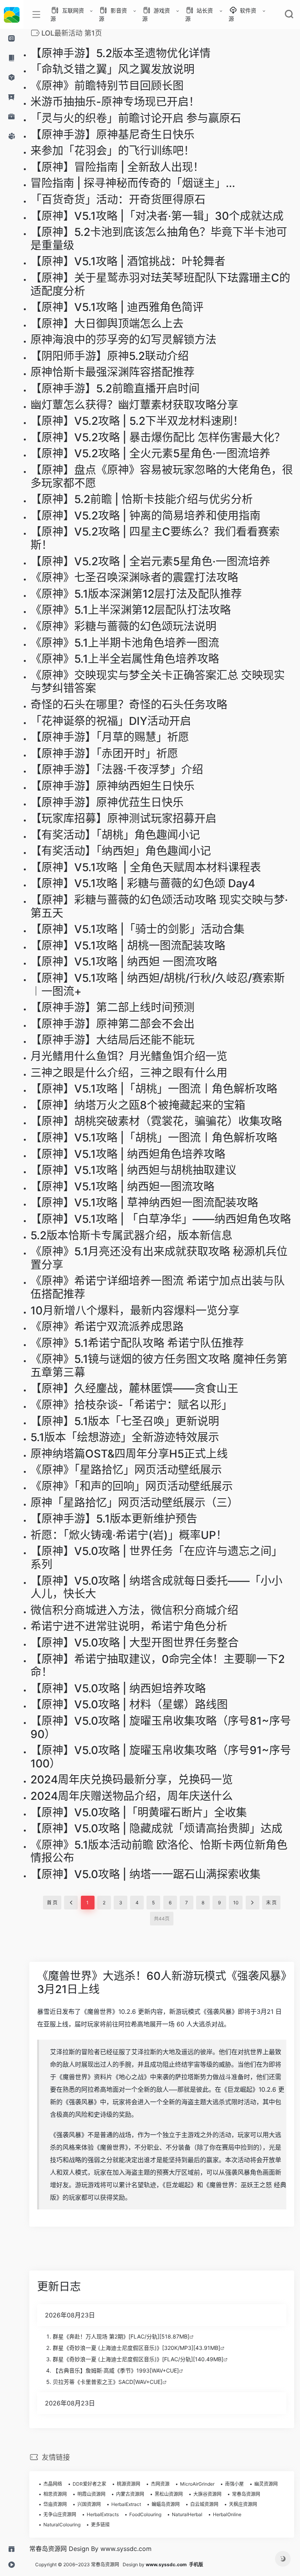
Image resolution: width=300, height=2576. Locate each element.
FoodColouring (145, 2514)
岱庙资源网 (55, 2504)
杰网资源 (160, 2484)
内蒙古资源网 (130, 2494)
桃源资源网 (129, 2484)
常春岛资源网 (246, 2494)
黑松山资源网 (169, 2494)
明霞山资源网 (91, 2494)
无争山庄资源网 (60, 2514)
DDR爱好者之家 (89, 2484)
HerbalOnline (227, 2514)
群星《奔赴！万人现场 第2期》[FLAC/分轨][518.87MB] (121, 2336)
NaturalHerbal (187, 2514)
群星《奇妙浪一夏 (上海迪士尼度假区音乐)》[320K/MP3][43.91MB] (137, 2348)
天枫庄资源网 (243, 2504)
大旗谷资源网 (207, 2494)
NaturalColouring (62, 2525)
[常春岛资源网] (12, 14)
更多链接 (100, 2525)
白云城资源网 (204, 2504)
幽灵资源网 (266, 2484)
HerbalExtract (126, 2504)
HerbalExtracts (103, 2514)
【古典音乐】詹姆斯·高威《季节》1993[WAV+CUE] (116, 2370)
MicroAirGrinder (197, 2484)
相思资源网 (55, 2494)
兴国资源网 (89, 2504)
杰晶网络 (53, 2484)
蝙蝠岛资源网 (166, 2504)
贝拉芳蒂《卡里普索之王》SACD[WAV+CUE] (108, 2382)
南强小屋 (234, 2484)
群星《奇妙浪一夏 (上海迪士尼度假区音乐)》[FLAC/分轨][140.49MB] (138, 2359)
